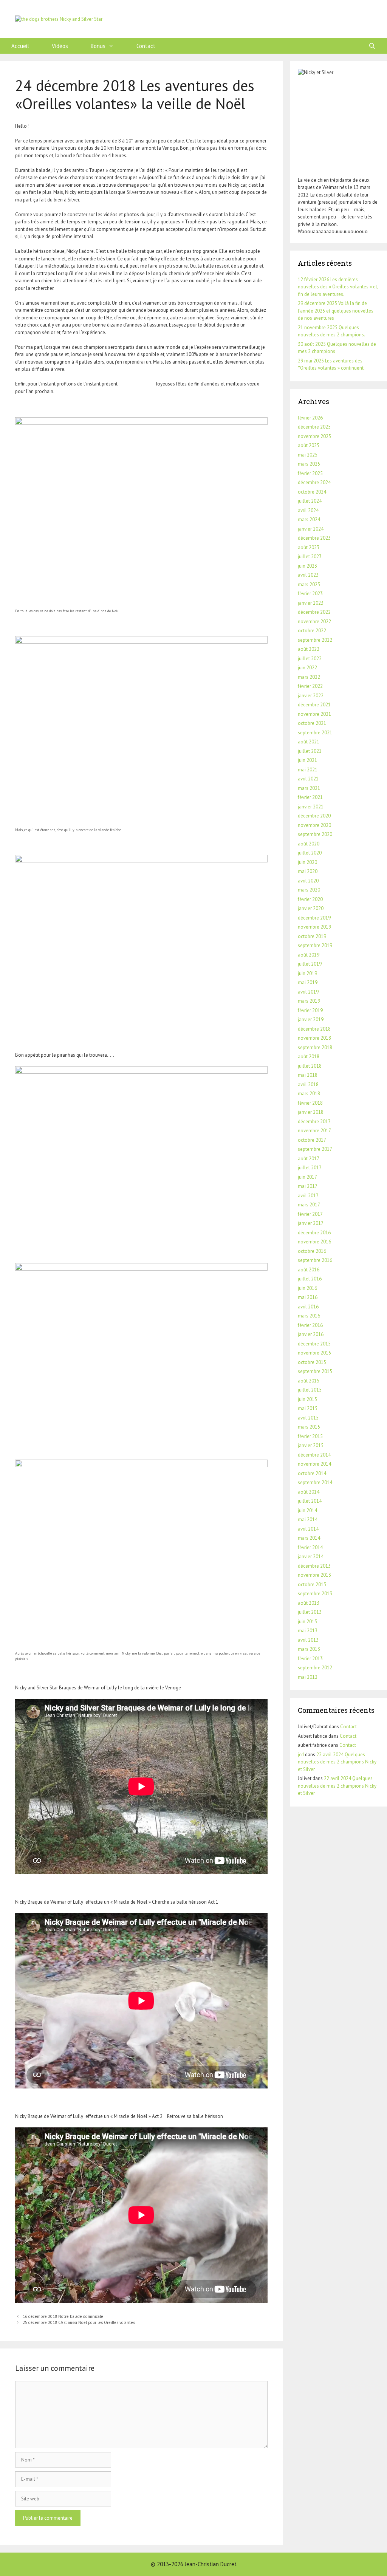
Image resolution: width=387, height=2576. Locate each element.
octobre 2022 (312, 631)
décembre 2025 (314, 427)
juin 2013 (307, 1622)
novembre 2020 (314, 825)
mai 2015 (308, 1408)
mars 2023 (309, 584)
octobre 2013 (312, 1584)
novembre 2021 (314, 714)
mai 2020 (308, 871)
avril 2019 (308, 992)
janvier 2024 (311, 529)
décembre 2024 (314, 482)
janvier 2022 (311, 696)
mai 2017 (308, 1186)
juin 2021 (307, 760)
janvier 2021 (311, 807)
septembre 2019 (315, 945)
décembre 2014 (314, 1455)
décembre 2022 (314, 612)
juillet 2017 (310, 1168)
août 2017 (309, 1159)
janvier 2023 (311, 603)
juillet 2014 (310, 1501)
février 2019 (310, 1010)
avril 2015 (308, 1418)
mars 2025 (309, 464)
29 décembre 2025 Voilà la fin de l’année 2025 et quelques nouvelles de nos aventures (336, 311)
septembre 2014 (315, 1482)
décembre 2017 (314, 1122)
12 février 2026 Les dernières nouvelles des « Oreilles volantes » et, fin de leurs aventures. (338, 287)
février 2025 (310, 473)
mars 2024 (309, 519)
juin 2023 (307, 566)
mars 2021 (309, 788)
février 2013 (310, 1659)
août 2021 (309, 742)
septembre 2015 (315, 1371)
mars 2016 (309, 1316)
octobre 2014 (312, 1473)
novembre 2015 (314, 1353)
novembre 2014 (314, 1464)
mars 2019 (309, 1001)
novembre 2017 (314, 1131)
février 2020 (310, 899)
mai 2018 (308, 1075)
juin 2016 (307, 1288)
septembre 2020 (315, 834)
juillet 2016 (310, 1279)
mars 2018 (309, 1094)
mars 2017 (309, 1205)
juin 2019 (307, 973)
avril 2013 (308, 1640)
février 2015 (310, 1436)
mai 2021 (308, 770)
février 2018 (310, 1103)
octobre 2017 (312, 1140)
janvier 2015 (311, 1445)
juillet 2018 (310, 1066)
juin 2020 (307, 862)
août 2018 (309, 1057)
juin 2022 (307, 668)
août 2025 (309, 445)
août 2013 (309, 1603)
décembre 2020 (314, 816)
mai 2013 (308, 1631)
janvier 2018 (311, 1112)
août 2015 (309, 1381)
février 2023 (310, 594)
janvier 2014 (311, 1557)
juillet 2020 (310, 853)
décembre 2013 (314, 1566)
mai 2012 (308, 1677)
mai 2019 (308, 982)
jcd (301, 1755)
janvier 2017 (311, 1223)
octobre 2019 (312, 936)
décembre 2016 (314, 1233)
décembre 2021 (314, 705)
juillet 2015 (310, 1390)
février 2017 (310, 1214)
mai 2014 (308, 1519)
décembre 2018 (314, 1029)
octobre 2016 (312, 1251)
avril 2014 (308, 1529)
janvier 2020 (311, 908)
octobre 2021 (312, 723)
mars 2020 (309, 890)
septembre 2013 (315, 1594)
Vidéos (60, 46)
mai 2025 (308, 455)
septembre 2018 (315, 1047)
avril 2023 (308, 575)
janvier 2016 (311, 1334)
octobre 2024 (312, 492)
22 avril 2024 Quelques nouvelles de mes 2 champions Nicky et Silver (337, 1762)
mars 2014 (309, 1538)
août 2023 (309, 547)
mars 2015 (309, 1427)
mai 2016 (308, 1297)
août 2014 (309, 1492)
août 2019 (309, 955)
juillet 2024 (310, 501)
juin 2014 (307, 1510)
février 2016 (310, 1325)
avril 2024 (308, 510)
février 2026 (310, 418)
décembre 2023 (314, 538)
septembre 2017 (315, 1149)
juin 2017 (307, 1177)
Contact (146, 46)
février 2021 (310, 797)
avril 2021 (308, 779)
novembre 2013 (314, 1575)
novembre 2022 (314, 622)
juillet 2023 (310, 557)
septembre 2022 (315, 640)
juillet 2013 (310, 1612)
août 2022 (309, 649)
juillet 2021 (310, 751)
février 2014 (310, 1547)
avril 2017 (308, 1196)
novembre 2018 (314, 1038)
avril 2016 (308, 1307)
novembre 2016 (314, 1242)
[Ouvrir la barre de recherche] (372, 46)
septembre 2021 (315, 733)
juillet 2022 (310, 659)
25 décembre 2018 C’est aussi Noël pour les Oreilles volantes (79, 2322)
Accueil (20, 46)
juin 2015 (307, 1399)
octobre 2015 (312, 1362)
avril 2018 (308, 1084)
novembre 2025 (314, 436)
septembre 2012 (315, 1668)
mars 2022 (309, 677)
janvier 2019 (311, 1019)
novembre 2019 (314, 927)
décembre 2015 (314, 1344)
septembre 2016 (315, 1260)
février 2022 (310, 686)
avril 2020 (308, 881)
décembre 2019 (314, 918)
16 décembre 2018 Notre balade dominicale (63, 2316)
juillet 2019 (310, 964)
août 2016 (309, 1270)
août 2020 (309, 844)
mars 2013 (309, 1649)
